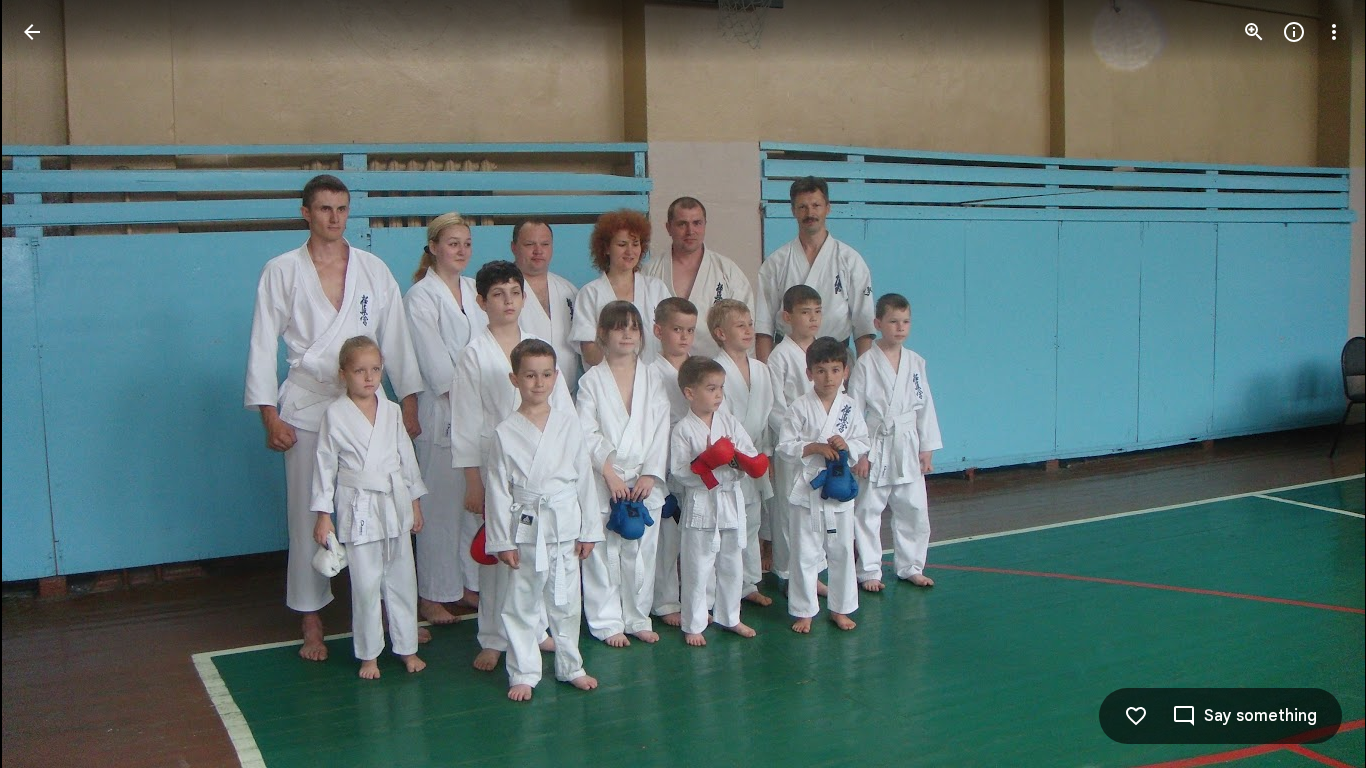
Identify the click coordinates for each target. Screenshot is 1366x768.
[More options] (1334, 32)
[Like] (1136, 716)
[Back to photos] (32, 32)
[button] (56, 384)
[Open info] (1294, 32)
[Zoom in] (1254, 32)
